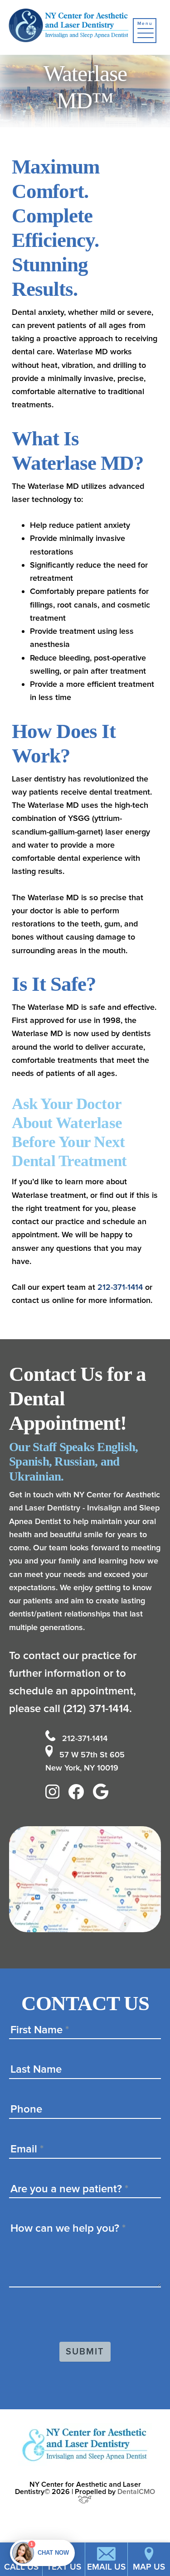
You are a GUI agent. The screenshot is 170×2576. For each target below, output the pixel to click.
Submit (85, 2352)
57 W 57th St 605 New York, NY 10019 (85, 1761)
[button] (145, 31)
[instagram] (55, 1794)
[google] (103, 1794)
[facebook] (78, 1794)
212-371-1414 (120, 1287)
